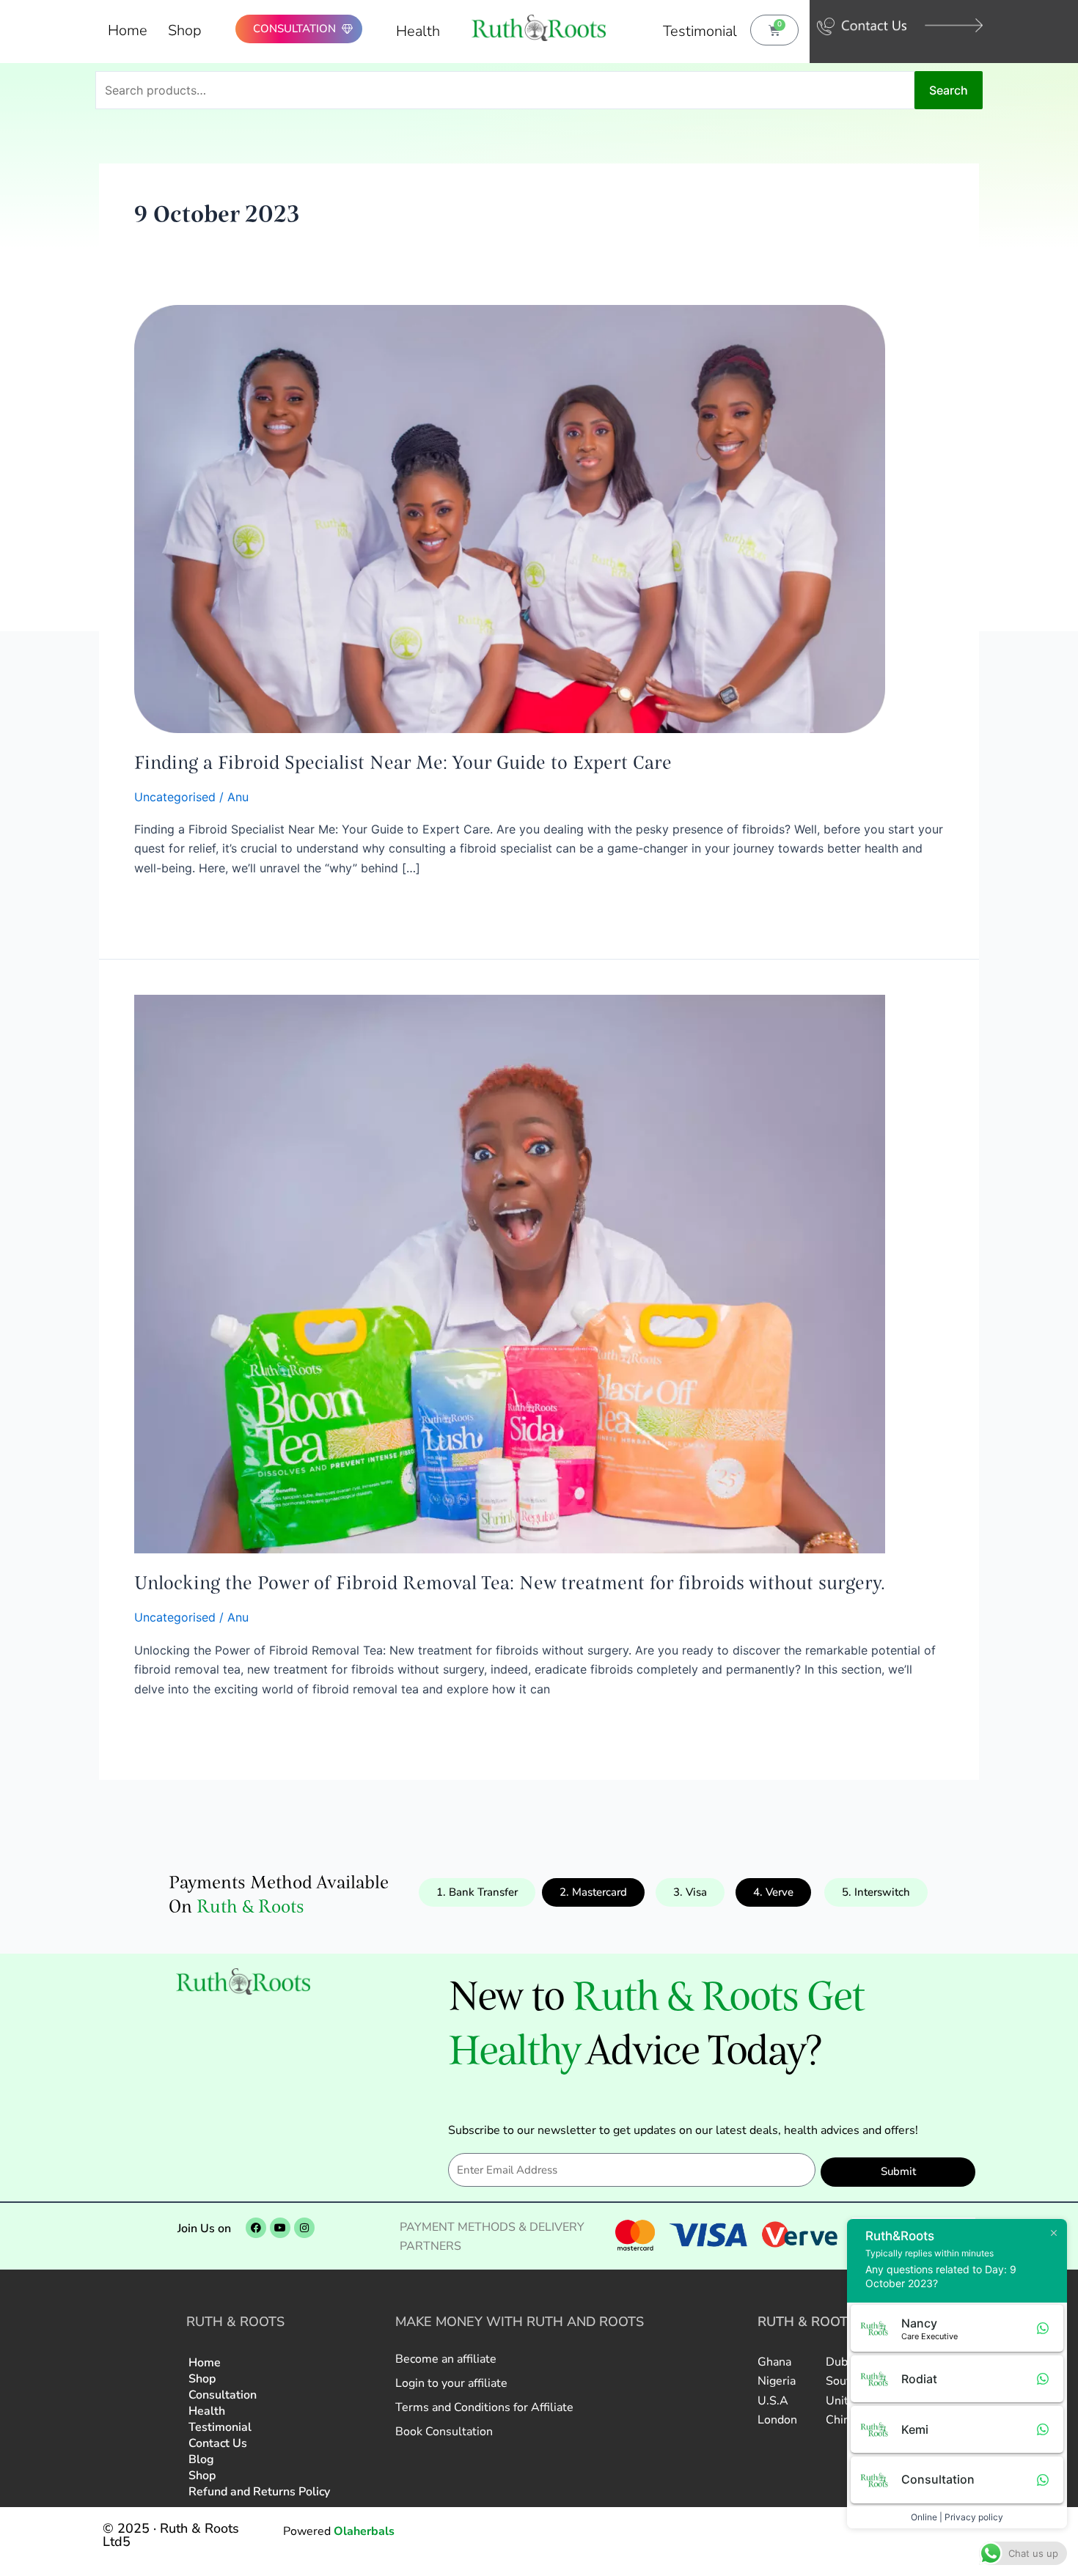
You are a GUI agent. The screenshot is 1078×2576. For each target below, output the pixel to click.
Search (949, 90)
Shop (185, 30)
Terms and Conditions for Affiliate (484, 2407)
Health (418, 31)
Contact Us (218, 2443)
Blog (201, 2459)
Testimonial (700, 31)
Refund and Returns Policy (259, 2492)
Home (128, 30)
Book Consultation (444, 2432)
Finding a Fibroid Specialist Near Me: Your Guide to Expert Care (403, 762)
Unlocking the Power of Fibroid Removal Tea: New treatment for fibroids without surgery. (510, 1583)
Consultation (223, 2395)
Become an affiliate (446, 2359)
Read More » (169, 904)
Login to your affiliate (451, 2383)
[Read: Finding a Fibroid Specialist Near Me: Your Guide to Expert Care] (510, 518)
